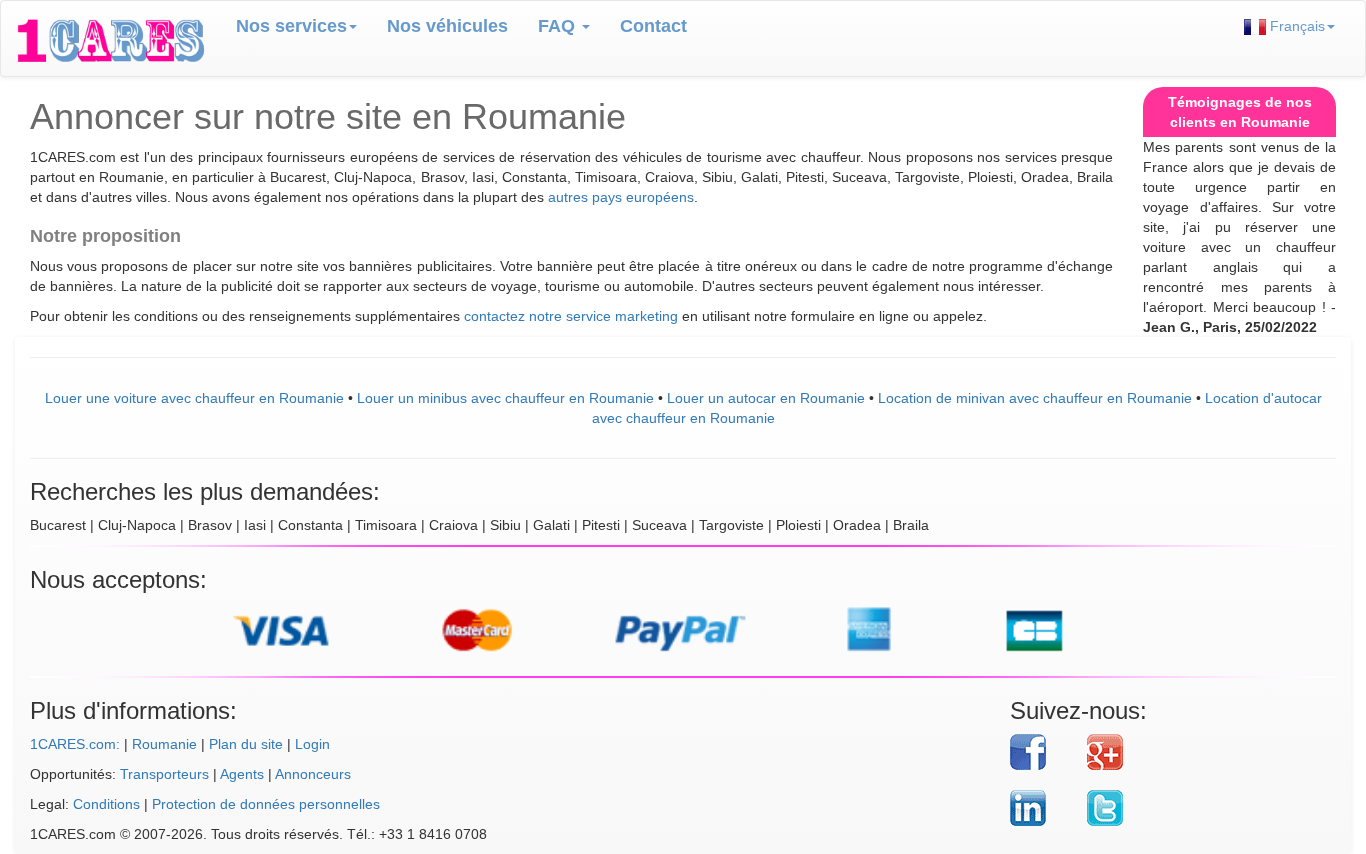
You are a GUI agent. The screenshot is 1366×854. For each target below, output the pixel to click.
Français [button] (1295, 26)
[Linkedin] (1041, 808)
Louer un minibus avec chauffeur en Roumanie (505, 398)
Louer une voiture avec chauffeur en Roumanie (194, 398)
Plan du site (246, 744)
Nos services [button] (291, 26)
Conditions (106, 804)
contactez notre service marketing (571, 316)
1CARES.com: (75, 744)
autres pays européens (621, 197)
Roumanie (164, 744)
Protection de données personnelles (266, 804)
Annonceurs (313, 774)
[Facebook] (1041, 752)
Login (312, 744)
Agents (242, 774)
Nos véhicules (447, 26)
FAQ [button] (559, 26)
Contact (653, 26)
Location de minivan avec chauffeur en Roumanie (1035, 398)
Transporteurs (164, 774)
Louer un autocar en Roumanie (766, 398)
